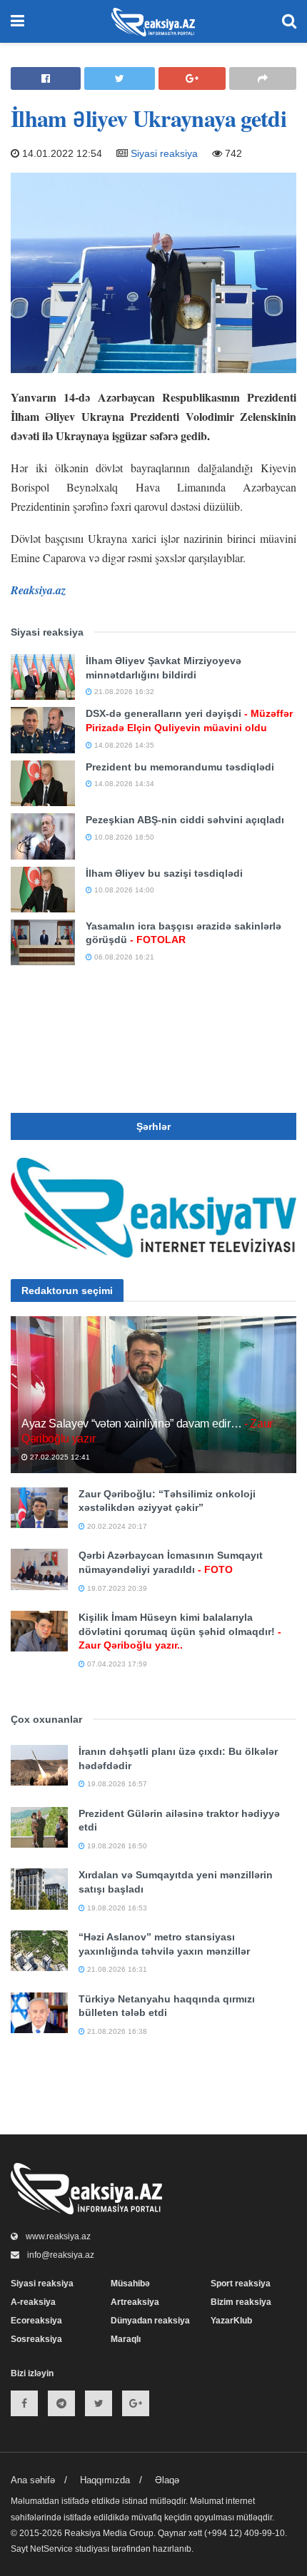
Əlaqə (167, 2480)
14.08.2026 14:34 (123, 784)
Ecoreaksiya (36, 2321)
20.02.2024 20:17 (116, 1526)
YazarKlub (231, 2321)
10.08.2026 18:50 (123, 837)
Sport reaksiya (241, 2284)
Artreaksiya (135, 2302)
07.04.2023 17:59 (116, 1664)
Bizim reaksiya (241, 2302)
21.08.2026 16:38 (116, 2031)
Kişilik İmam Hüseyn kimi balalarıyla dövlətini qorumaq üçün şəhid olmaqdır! (180, 1631)
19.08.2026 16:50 (116, 1846)
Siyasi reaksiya (164, 153)
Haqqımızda (105, 2480)
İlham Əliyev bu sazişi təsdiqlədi (164, 873)
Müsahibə (130, 2284)
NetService (51, 2549)
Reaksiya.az (38, 590)
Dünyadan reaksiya (150, 2321)
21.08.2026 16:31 (116, 1969)
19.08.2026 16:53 (116, 1908)
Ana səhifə (33, 2480)
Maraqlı (126, 2339)
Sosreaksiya (36, 2339)
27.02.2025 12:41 (59, 1457)
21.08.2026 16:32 (123, 692)
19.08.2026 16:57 (116, 1784)
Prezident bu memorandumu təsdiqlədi (180, 767)
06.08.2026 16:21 (123, 957)
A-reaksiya (33, 2302)
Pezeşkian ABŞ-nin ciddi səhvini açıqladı (185, 820)
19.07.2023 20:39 (116, 1588)
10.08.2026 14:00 (123, 890)
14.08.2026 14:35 (123, 745)
